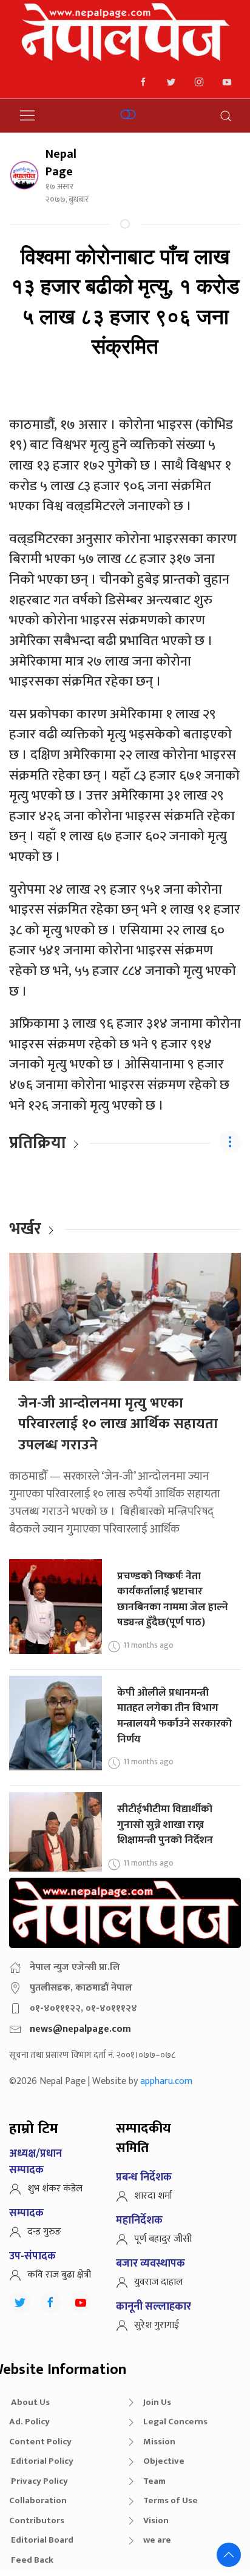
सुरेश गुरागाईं (157, 2325)
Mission (159, 2442)
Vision (156, 2520)
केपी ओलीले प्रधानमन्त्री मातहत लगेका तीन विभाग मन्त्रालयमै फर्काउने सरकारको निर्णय (174, 1716)
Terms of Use (171, 2500)
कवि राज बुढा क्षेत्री (59, 2275)
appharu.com (166, 2081)
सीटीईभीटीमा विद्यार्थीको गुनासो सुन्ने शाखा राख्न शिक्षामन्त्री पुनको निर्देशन (165, 1824)
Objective (164, 2461)
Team (154, 2481)
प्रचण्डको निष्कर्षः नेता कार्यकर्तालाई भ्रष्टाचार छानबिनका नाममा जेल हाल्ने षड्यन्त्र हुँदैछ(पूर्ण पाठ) (173, 1599)
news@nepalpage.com (80, 2029)
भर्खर (25, 1229)
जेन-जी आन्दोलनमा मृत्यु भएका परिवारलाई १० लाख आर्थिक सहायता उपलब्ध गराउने (118, 1424)
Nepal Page (61, 163)
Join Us (157, 2402)
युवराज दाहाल (158, 2282)
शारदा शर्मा (153, 2196)
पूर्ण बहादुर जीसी (163, 2239)
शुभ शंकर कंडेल (55, 2189)
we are (157, 2540)
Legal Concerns (175, 2422)
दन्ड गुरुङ (44, 2232)
